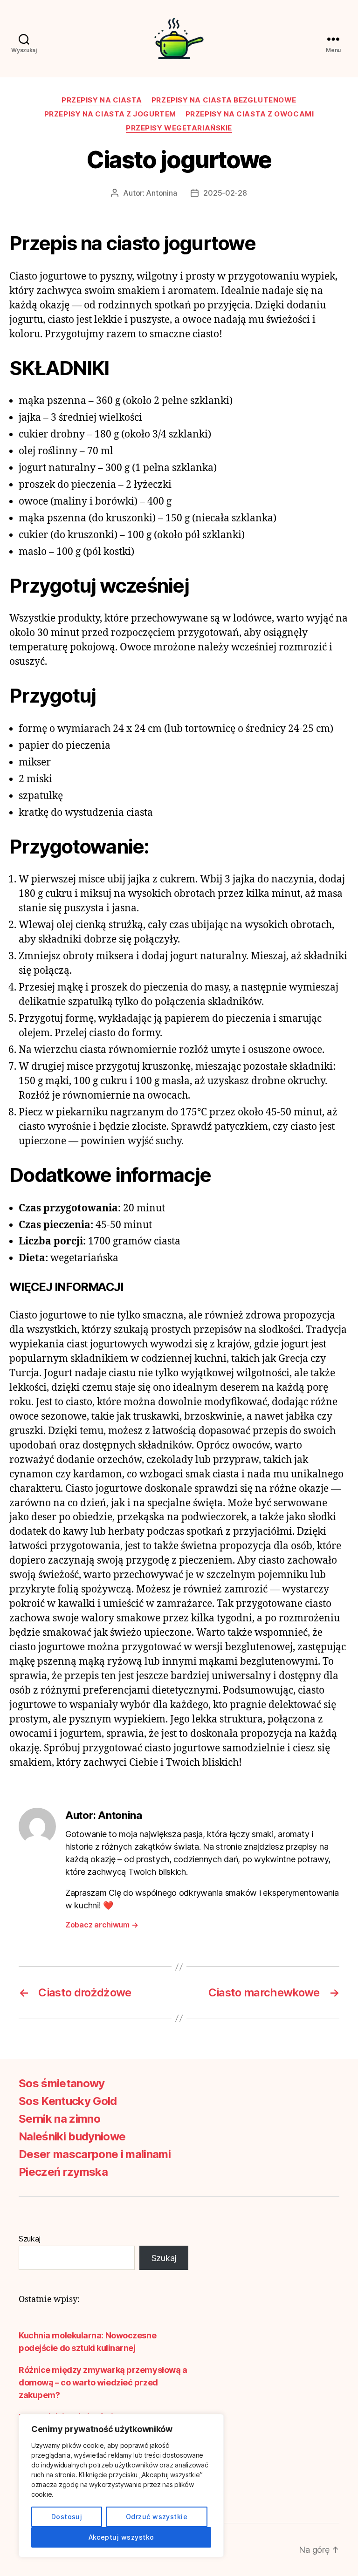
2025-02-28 (225, 193)
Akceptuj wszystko (121, 2537)
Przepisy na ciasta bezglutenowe (224, 100)
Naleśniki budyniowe (72, 2136)
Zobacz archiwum (102, 1925)
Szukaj (29, 2239)
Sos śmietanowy (62, 2083)
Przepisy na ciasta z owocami (250, 114)
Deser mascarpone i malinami (95, 2154)
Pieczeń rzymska (63, 2172)
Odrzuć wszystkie (157, 2517)
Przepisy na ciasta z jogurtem (110, 114)
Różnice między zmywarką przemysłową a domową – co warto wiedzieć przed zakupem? (103, 2382)
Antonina (161, 193)
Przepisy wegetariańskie (179, 128)
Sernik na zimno (59, 2119)
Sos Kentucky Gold (68, 2101)
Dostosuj (67, 2517)
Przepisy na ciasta (102, 100)
